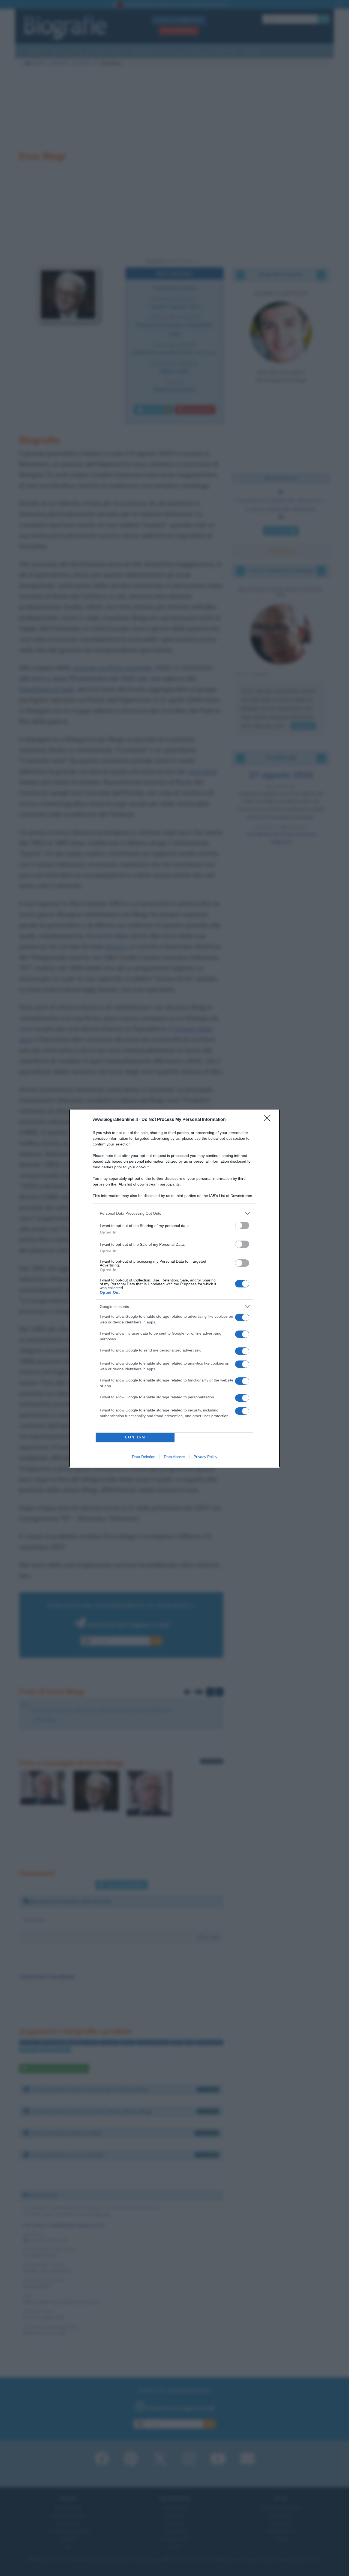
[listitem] (174, 1213)
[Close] (269, 1120)
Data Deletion (144, 1457)
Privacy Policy (205, 1457)
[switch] (242, 1225)
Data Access (174, 1457)
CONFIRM (135, 1437)
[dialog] (174, 1288)
